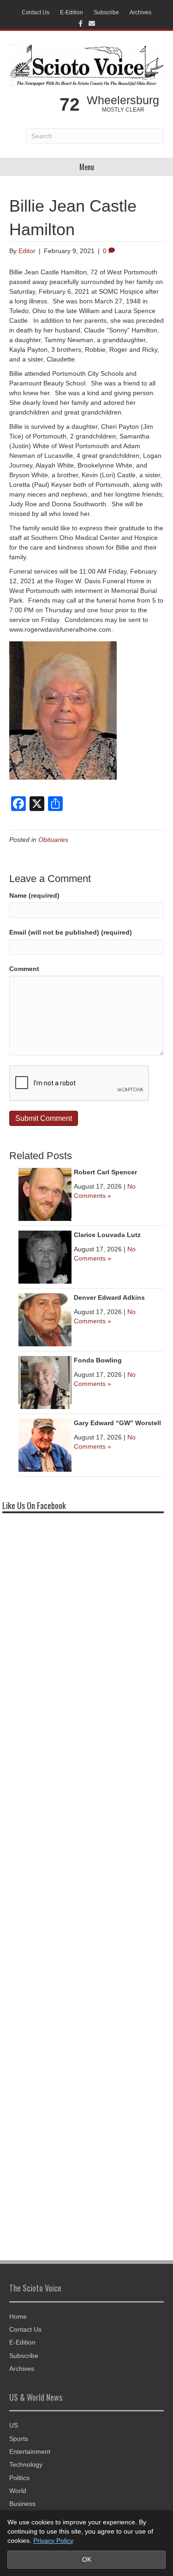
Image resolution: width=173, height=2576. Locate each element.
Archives (140, 12)
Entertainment (30, 2452)
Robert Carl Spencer (105, 1172)
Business (22, 2504)
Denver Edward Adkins (109, 1297)
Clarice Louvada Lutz (107, 1235)
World (18, 2491)
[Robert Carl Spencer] (45, 1194)
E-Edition (72, 12)
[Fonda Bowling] (45, 1382)
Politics (19, 2478)
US (14, 2425)
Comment (24, 969)
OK (87, 2559)
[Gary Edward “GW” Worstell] (45, 1445)
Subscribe (106, 12)
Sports (19, 2439)
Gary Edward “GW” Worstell (117, 1423)
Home (18, 2316)
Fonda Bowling (98, 1360)
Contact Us (36, 12)
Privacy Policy (53, 2540)
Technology (26, 2464)
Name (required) (34, 895)
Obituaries (53, 840)
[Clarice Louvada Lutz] (45, 1256)
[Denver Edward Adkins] (45, 1319)
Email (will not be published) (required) (71, 932)
